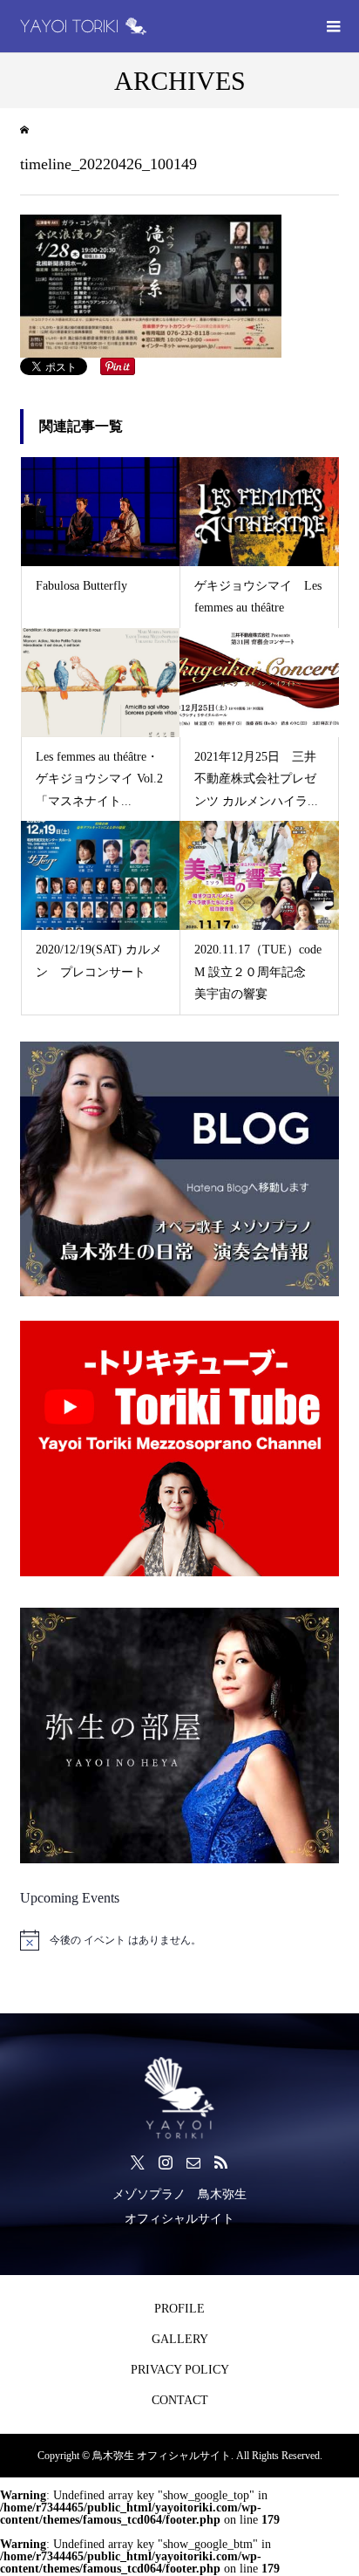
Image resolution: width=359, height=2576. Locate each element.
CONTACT (180, 2400)
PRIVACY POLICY (180, 2370)
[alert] (179, 1940)
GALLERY (180, 2339)
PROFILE (179, 2309)
